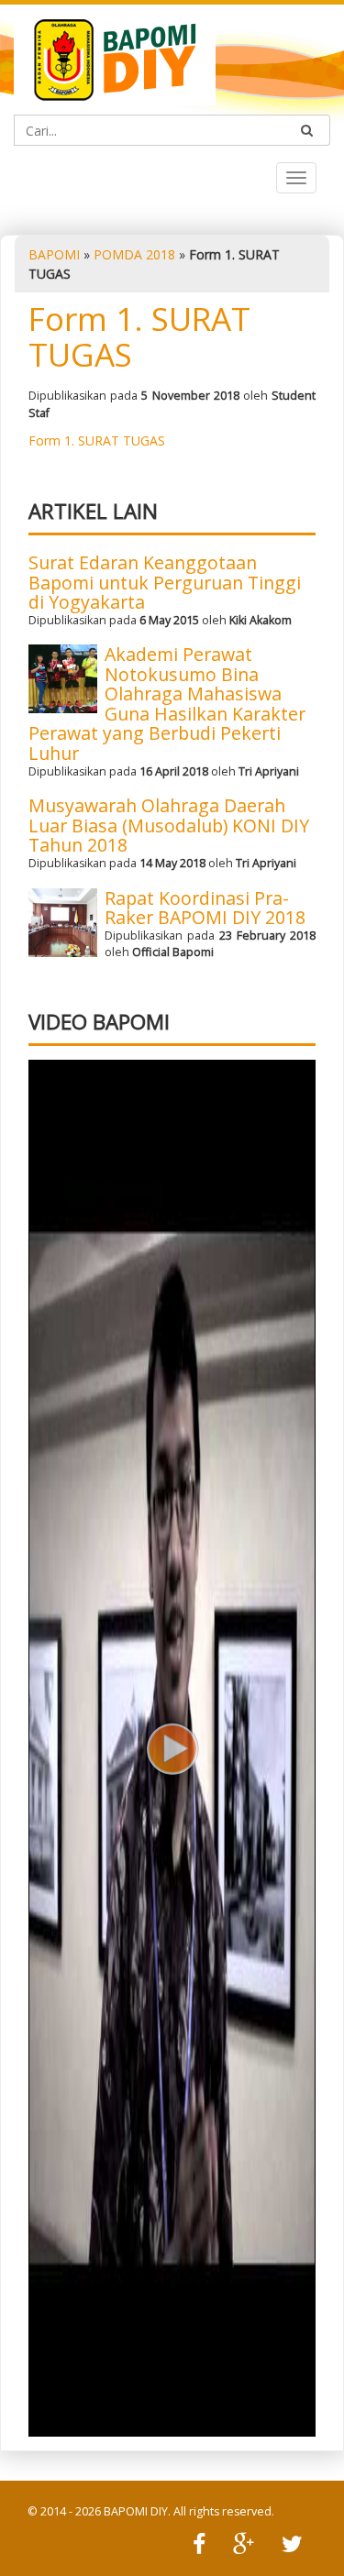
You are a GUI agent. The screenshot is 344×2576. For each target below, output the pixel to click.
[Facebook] (199, 2546)
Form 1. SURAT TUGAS (139, 336)
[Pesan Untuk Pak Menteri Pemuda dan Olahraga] (172, 1748)
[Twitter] (292, 2546)
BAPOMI (54, 254)
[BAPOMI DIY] (115, 58)
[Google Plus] (244, 2546)
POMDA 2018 (134, 254)
